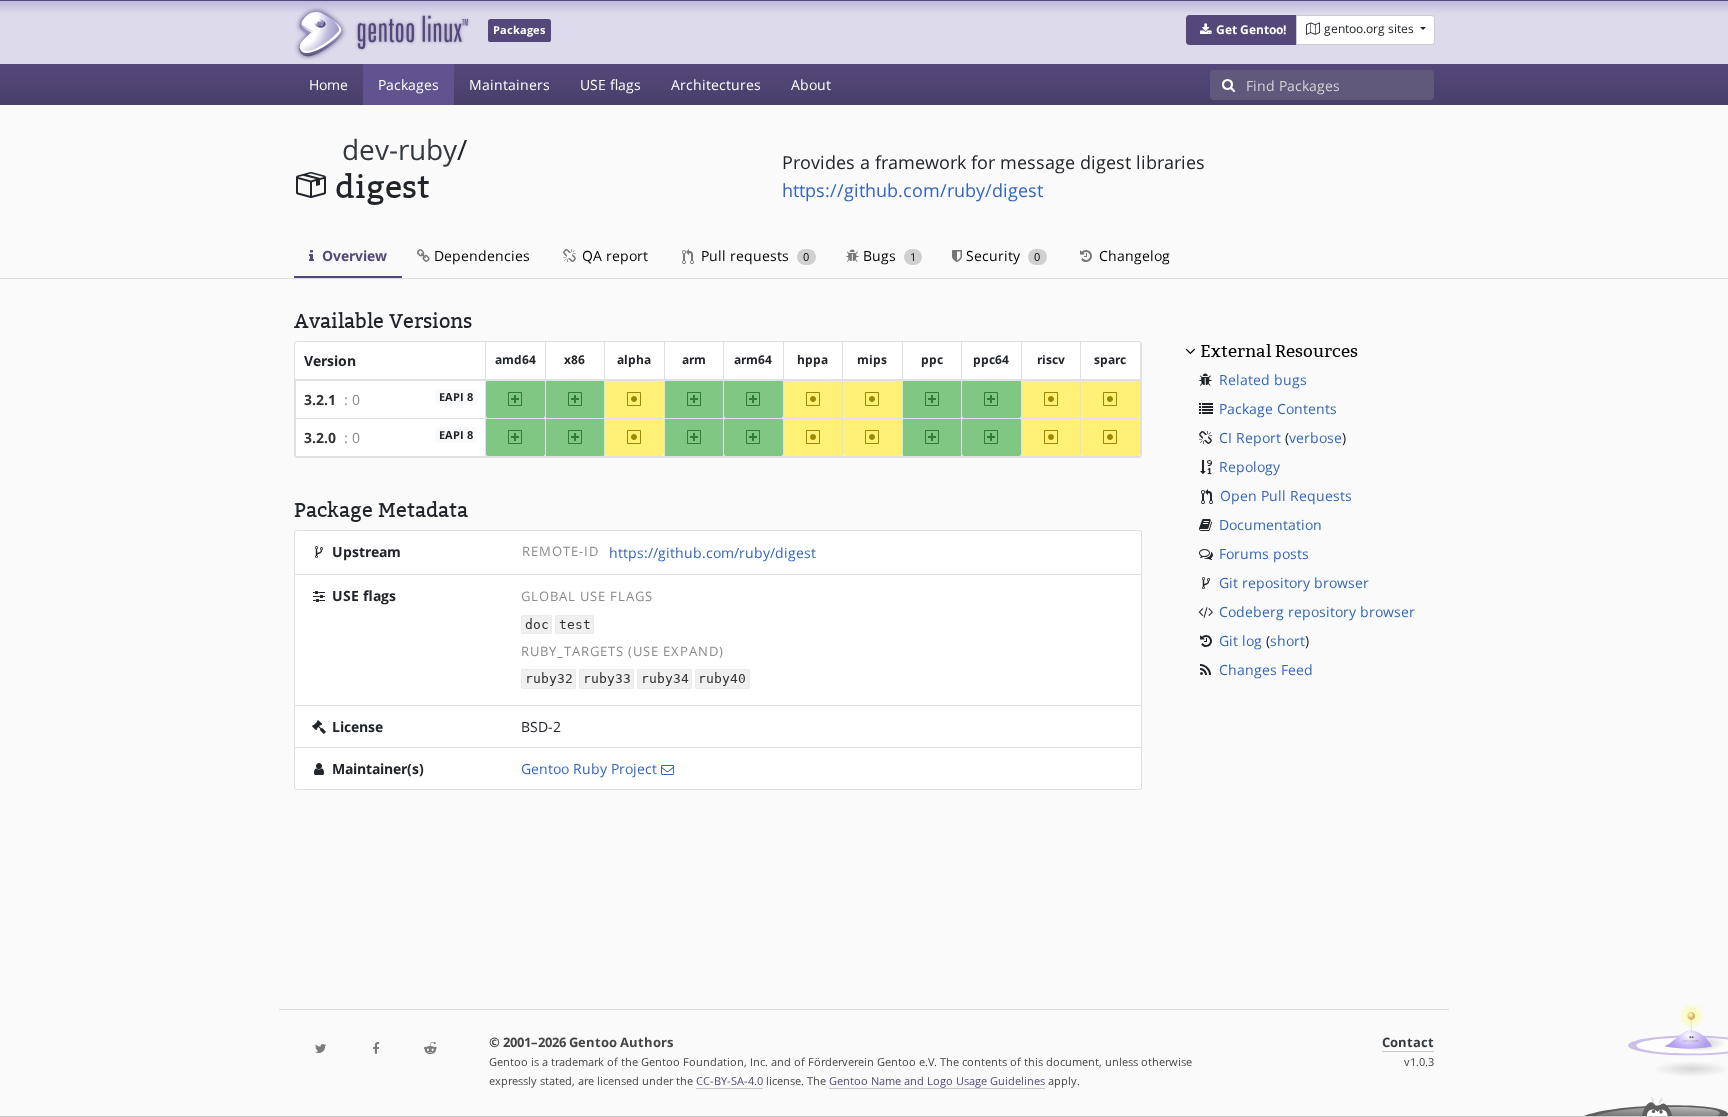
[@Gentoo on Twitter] (321, 1049)
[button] (1241, 30)
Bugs (887, 255)
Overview (352, 255)
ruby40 (722, 679)
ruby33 (607, 679)
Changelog (1132, 255)
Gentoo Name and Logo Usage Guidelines (937, 1080)
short (1287, 640)
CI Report (1250, 437)
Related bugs (1263, 379)
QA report (613, 255)
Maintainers (509, 84)
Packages (408, 84)
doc (537, 624)
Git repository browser (1294, 582)
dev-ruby (399, 149)
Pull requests (753, 255)
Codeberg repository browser (1317, 611)
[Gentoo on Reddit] (430, 1049)
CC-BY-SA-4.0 (729, 1080)
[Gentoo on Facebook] (375, 1049)
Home (328, 84)
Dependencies (480, 255)
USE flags (610, 84)
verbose (1315, 437)
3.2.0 (320, 437)
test (575, 624)
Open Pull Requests (1286, 495)
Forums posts (1264, 553)
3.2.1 (320, 399)
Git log (1240, 640)
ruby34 (665, 679)
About (811, 84)
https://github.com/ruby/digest (912, 190)
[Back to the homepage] (381, 32)
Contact (1408, 1042)
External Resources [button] (1279, 351)
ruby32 (549, 679)
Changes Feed (1266, 669)
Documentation (1270, 524)
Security (1001, 255)
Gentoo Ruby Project (589, 768)
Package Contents (1278, 408)
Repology (1249, 466)
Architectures (716, 84)
